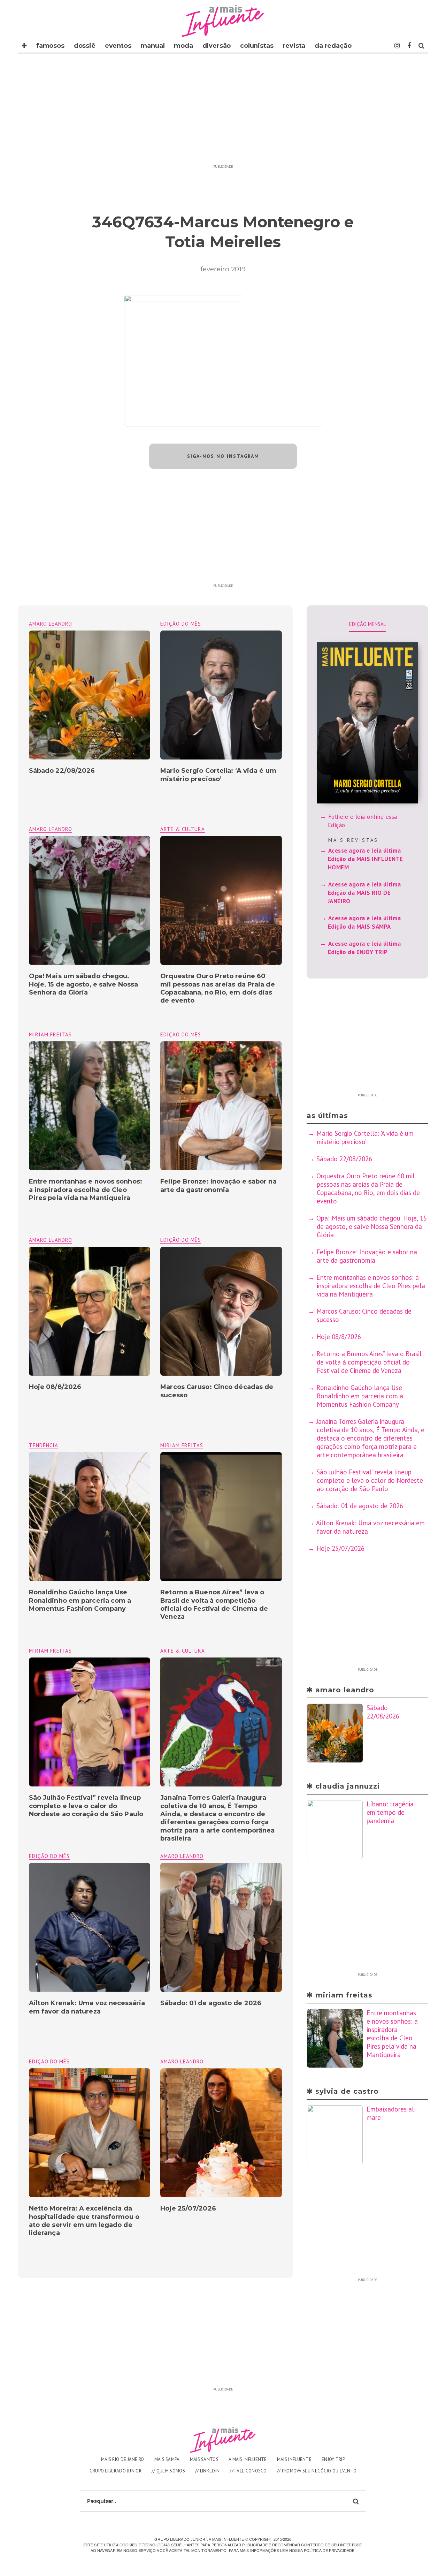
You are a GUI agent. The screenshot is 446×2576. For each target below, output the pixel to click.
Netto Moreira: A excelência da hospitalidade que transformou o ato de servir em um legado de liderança (84, 2221)
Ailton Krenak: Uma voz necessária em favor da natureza (87, 2007)
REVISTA (294, 46)
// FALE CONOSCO (248, 2471)
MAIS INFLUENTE (294, 2459)
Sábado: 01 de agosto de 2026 (211, 2003)
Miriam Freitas (50, 1034)
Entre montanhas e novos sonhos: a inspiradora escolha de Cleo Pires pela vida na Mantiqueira (86, 1190)
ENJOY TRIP (333, 2459)
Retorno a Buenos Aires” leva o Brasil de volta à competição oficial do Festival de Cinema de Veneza (214, 1604)
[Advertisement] (223, 113)
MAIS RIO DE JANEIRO (123, 2459)
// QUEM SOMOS (168, 2471)
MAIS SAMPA (167, 2459)
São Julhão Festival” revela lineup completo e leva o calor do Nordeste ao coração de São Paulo (86, 1806)
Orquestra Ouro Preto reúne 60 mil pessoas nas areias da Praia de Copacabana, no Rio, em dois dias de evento (217, 988)
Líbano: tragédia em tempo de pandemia (390, 1812)
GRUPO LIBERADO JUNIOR (116, 2471)
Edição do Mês (181, 624)
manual (152, 46)
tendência (44, 1445)
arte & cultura (183, 829)
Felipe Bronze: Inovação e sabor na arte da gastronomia (218, 1185)
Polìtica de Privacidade (329, 2550)
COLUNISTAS (257, 46)
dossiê (85, 46)
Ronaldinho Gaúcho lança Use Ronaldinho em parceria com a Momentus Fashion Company (80, 1600)
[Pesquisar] (421, 46)
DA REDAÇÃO (333, 46)
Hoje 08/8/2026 (55, 1387)
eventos (118, 46)
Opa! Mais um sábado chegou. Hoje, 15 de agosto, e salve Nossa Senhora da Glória (83, 984)
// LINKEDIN (207, 2471)
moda (183, 46)
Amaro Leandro (51, 624)
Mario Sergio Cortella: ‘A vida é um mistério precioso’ (218, 775)
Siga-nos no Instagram (223, 456)
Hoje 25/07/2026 (188, 2208)
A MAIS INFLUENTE (248, 2459)
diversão (217, 46)
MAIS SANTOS (204, 2459)
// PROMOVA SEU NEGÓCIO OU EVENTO (317, 2471)
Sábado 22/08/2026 (62, 771)
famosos (50, 46)
